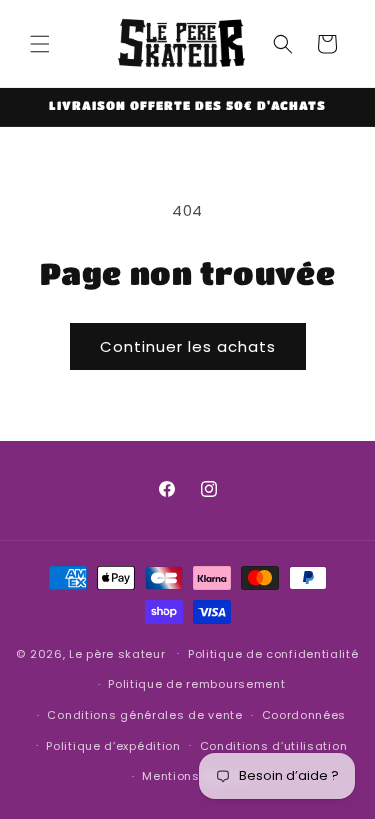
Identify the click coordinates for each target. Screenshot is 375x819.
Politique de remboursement (196, 684)
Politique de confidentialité (273, 654)
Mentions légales (196, 776)
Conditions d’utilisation (274, 746)
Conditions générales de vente (144, 715)
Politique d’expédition (113, 746)
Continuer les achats (188, 346)
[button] (40, 44)
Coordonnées (304, 715)
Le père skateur (117, 653)
